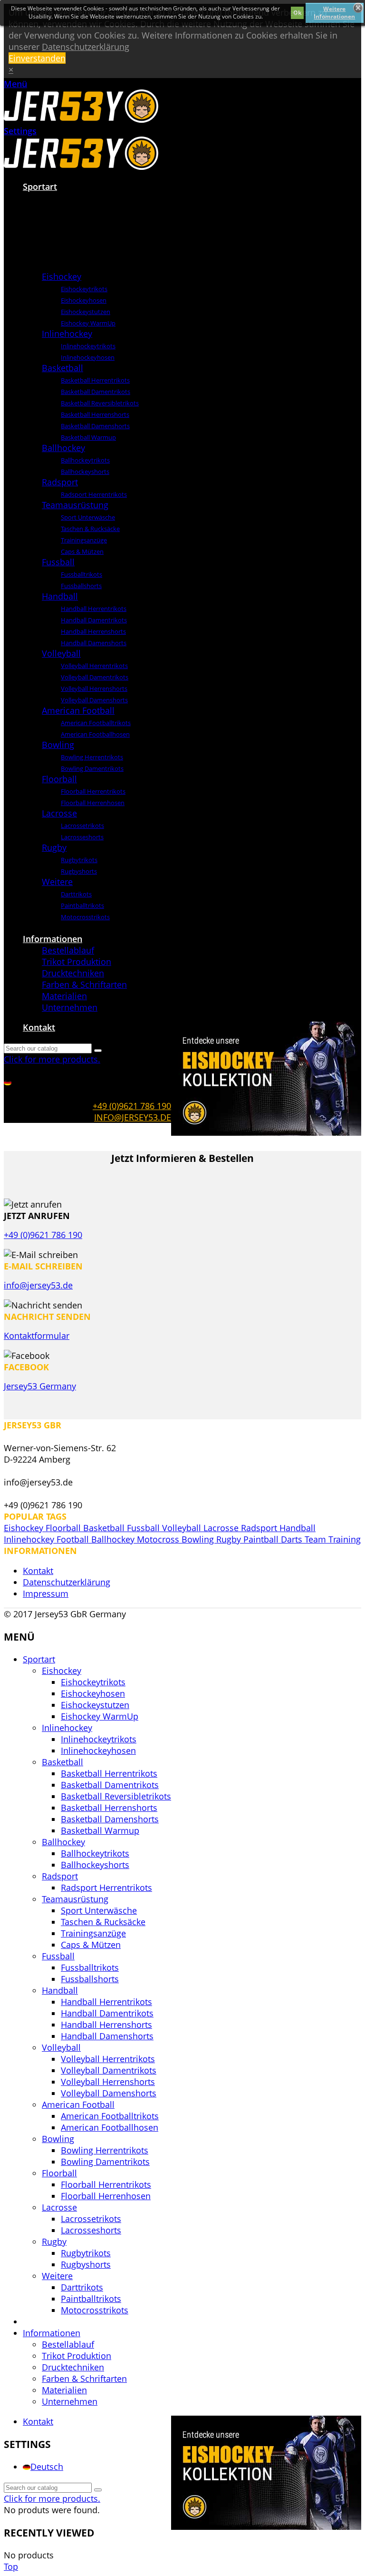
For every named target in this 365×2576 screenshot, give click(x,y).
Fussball (58, 562)
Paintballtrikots (82, 905)
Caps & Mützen (82, 551)
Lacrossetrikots (82, 826)
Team (317, 1539)
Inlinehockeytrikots (88, 346)
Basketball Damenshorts (95, 426)
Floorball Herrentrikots (93, 791)
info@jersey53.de (133, 1117)
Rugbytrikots (79, 860)
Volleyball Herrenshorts (94, 688)
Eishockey (62, 276)
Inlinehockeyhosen (88, 357)
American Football (78, 710)
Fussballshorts (81, 586)
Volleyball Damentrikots (95, 677)
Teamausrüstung (75, 505)
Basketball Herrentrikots (95, 380)
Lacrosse (59, 813)
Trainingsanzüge (84, 540)
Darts (293, 1539)
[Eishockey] (56, 265)
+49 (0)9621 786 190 (132, 1106)
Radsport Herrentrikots (94, 494)
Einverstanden (37, 58)
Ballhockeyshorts (85, 472)
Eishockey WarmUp (88, 323)
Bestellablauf (68, 950)
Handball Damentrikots (94, 620)
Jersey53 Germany (40, 1386)
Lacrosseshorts (82, 837)
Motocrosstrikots (85, 917)
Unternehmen (70, 1007)
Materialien (64, 996)
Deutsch (47, 2467)
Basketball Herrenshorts (95, 414)
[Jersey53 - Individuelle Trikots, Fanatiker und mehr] (81, 119)
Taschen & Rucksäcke (90, 529)
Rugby (54, 847)
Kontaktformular (37, 1336)
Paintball (262, 1539)
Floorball (59, 779)
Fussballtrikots (82, 574)
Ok (297, 13)
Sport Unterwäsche (88, 517)
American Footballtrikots (96, 723)
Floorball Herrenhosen (93, 803)
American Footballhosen (95, 734)
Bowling (58, 745)
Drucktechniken (73, 973)
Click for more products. (52, 1059)
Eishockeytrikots (84, 289)
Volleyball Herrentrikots (94, 666)
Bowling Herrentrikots (92, 757)
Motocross (159, 1539)
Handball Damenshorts (94, 643)
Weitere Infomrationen (334, 13)
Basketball (62, 368)
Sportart (40, 187)
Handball (60, 596)
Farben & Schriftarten (84, 984)
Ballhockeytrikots (85, 460)
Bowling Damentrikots (92, 768)
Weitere (57, 882)
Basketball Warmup (88, 437)
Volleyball (61, 653)
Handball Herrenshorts (93, 631)
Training (345, 1539)
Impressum (46, 1593)
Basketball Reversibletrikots (100, 403)
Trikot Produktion (77, 962)
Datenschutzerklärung (86, 47)
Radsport (60, 482)
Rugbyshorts (79, 871)
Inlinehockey (67, 334)
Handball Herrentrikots (94, 609)
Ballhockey (63, 448)
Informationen (53, 939)
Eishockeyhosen (84, 300)
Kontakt (39, 1027)
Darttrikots (76, 894)
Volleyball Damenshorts (94, 700)
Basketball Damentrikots (96, 392)
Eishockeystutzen (86, 312)
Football (74, 1539)
